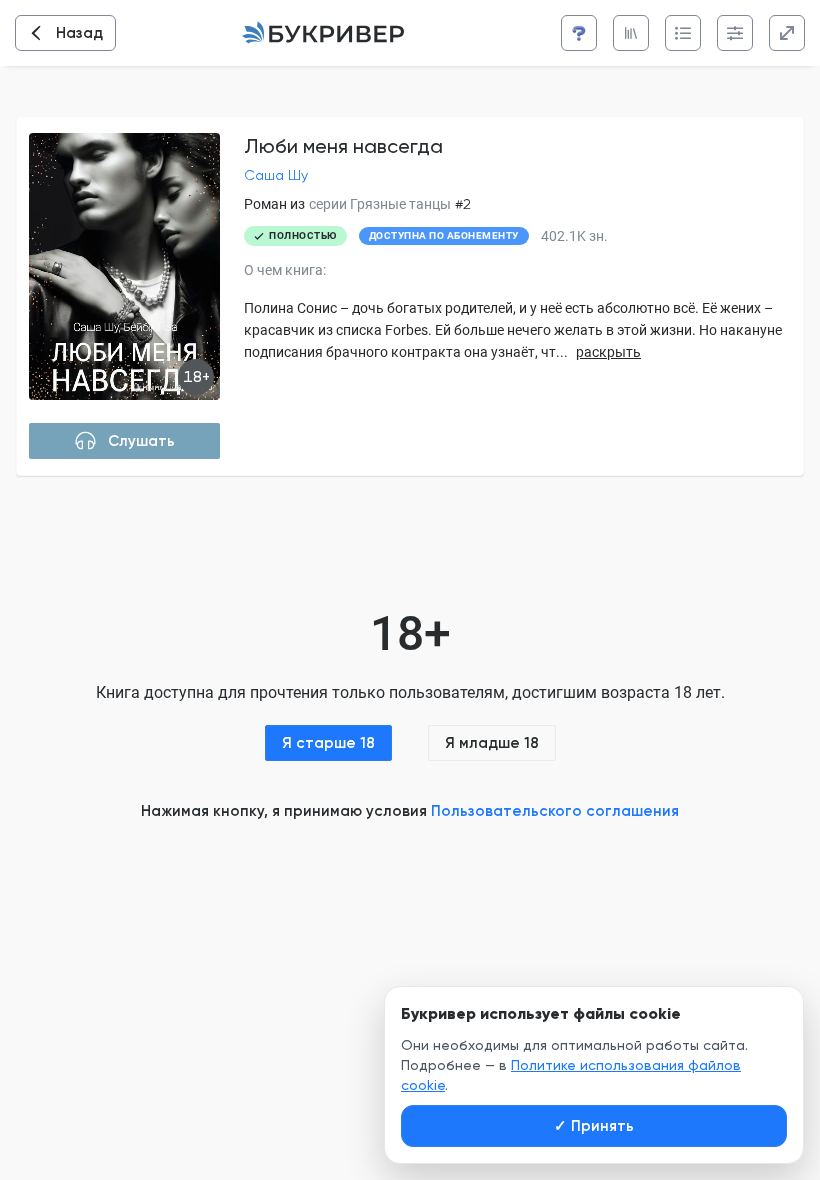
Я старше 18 (328, 743)
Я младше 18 (492, 743)
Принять (594, 1126)
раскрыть (608, 352)
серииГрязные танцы (380, 204)
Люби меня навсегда (343, 146)
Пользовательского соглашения (555, 811)
